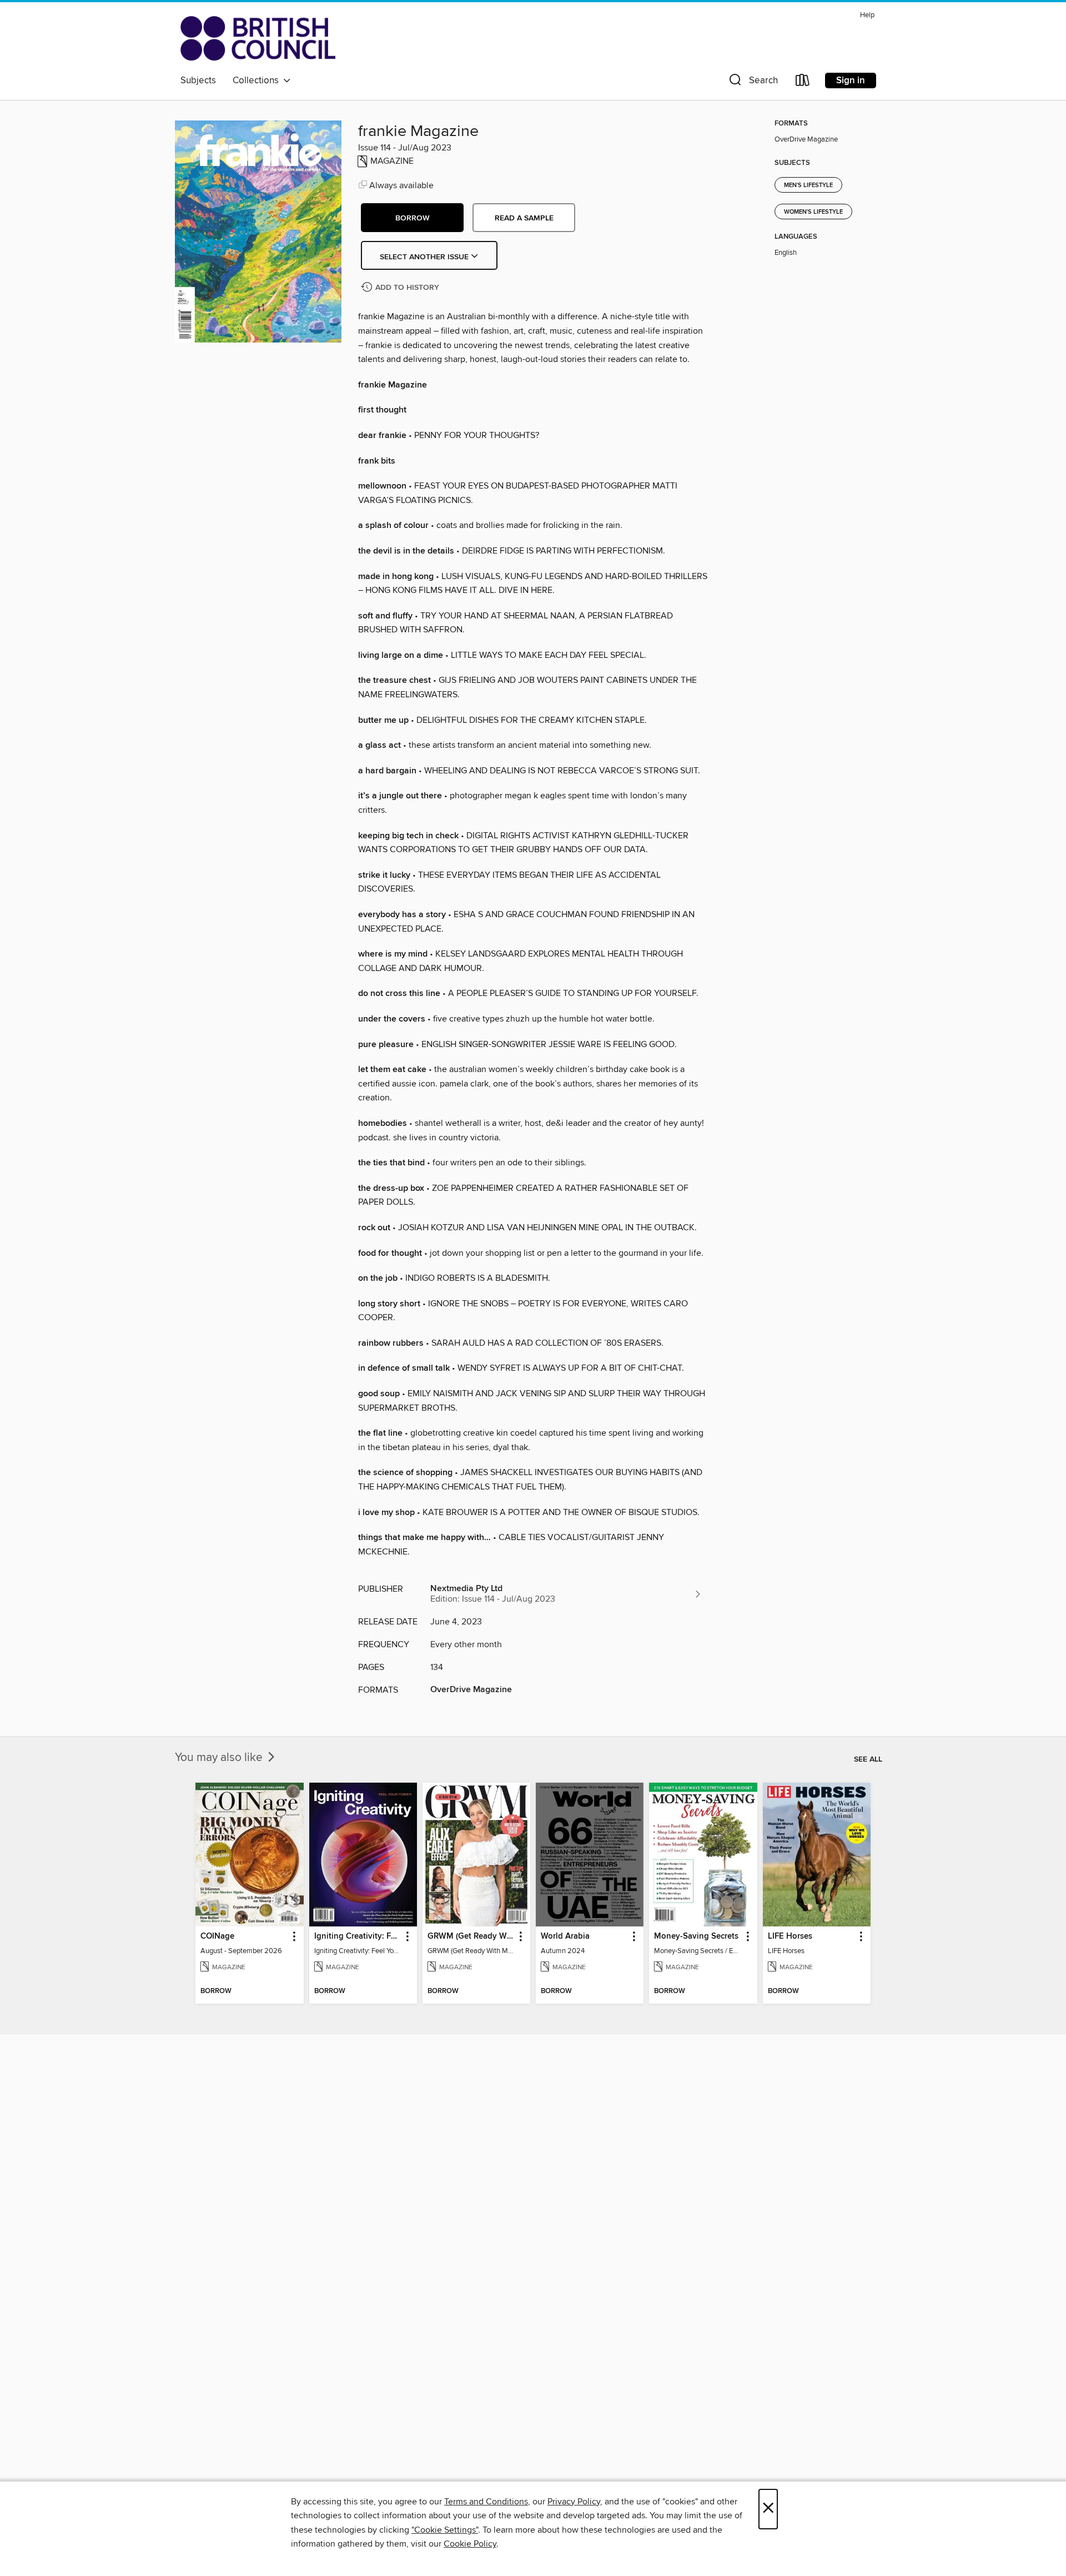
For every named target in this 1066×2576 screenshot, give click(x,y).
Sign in (851, 80)
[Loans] (803, 82)
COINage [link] (217, 1936)
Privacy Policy (574, 2502)
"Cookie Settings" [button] (445, 2530)
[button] (752, 82)
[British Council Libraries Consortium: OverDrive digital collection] (258, 38)
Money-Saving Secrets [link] (696, 1936)
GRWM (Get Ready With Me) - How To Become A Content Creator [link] (471, 1936)
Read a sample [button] (524, 218)
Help (867, 15)
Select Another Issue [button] (425, 257)
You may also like (220, 1758)
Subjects (198, 80)
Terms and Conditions (486, 2502)
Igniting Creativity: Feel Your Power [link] (358, 1936)
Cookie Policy (470, 2544)
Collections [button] (258, 80)
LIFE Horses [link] (790, 1936)
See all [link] (868, 1759)
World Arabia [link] (565, 1936)
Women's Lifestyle (813, 212)
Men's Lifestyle (808, 185)
